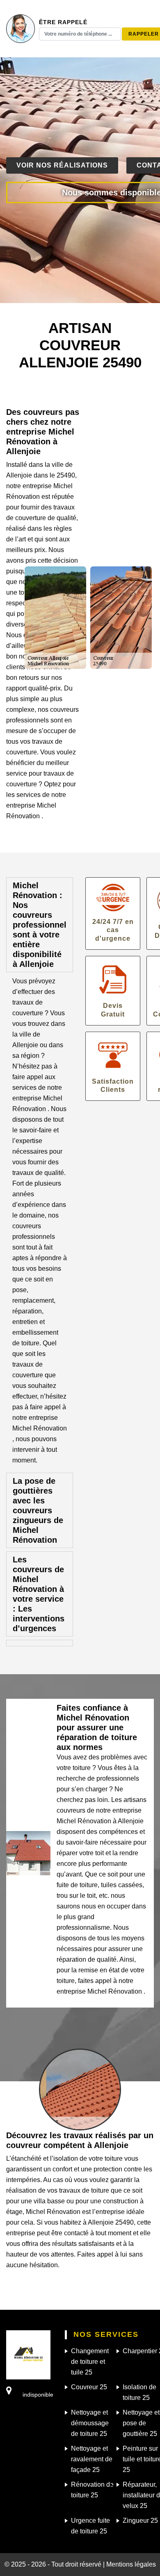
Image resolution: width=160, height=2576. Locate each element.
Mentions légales (131, 2564)
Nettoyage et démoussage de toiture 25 (90, 2423)
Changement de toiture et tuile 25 (90, 2362)
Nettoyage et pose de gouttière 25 (141, 2423)
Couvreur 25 (89, 2387)
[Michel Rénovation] (28, 2354)
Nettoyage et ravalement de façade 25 (92, 2459)
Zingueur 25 (140, 2521)
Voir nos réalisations (62, 165)
